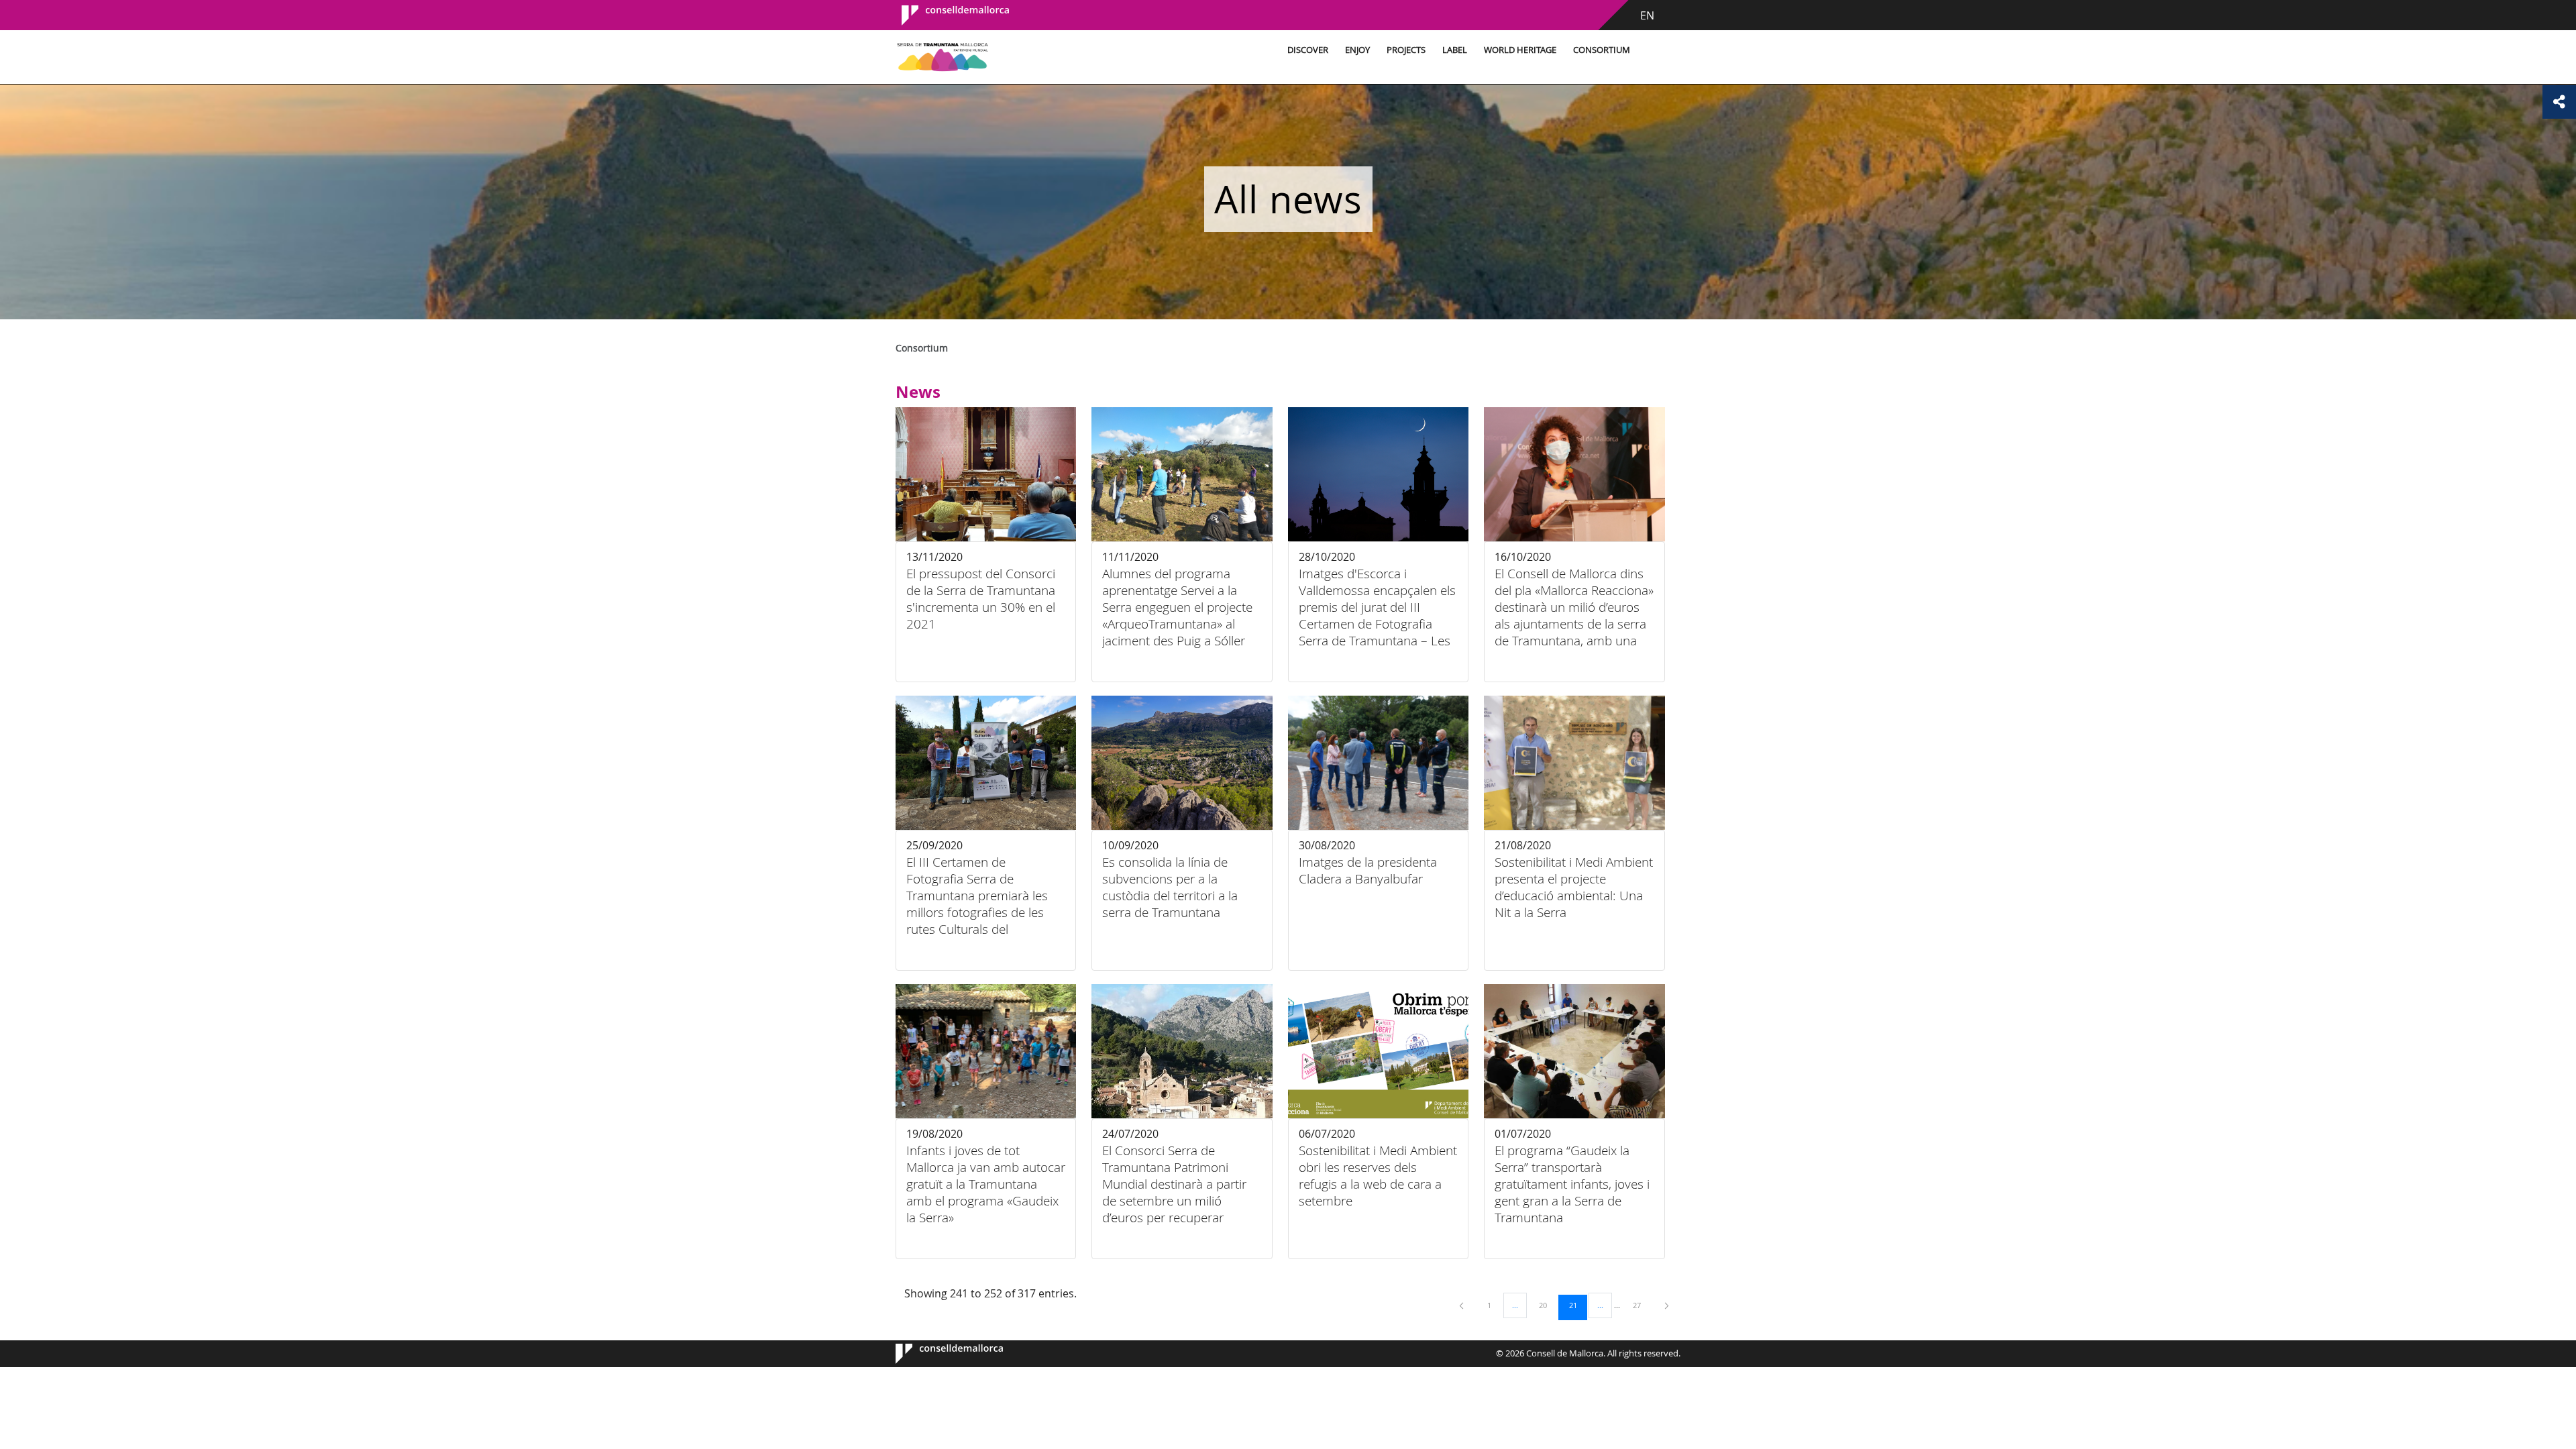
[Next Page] (1667, 1305)
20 (1548, 1305)
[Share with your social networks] (2559, 102)
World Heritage (1520, 50)
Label (1455, 50)
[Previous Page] (1462, 1305)
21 (1578, 1305)
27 (1642, 1305)
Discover (1308, 50)
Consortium (1602, 50)
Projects (1406, 50)
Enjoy (1357, 50)
